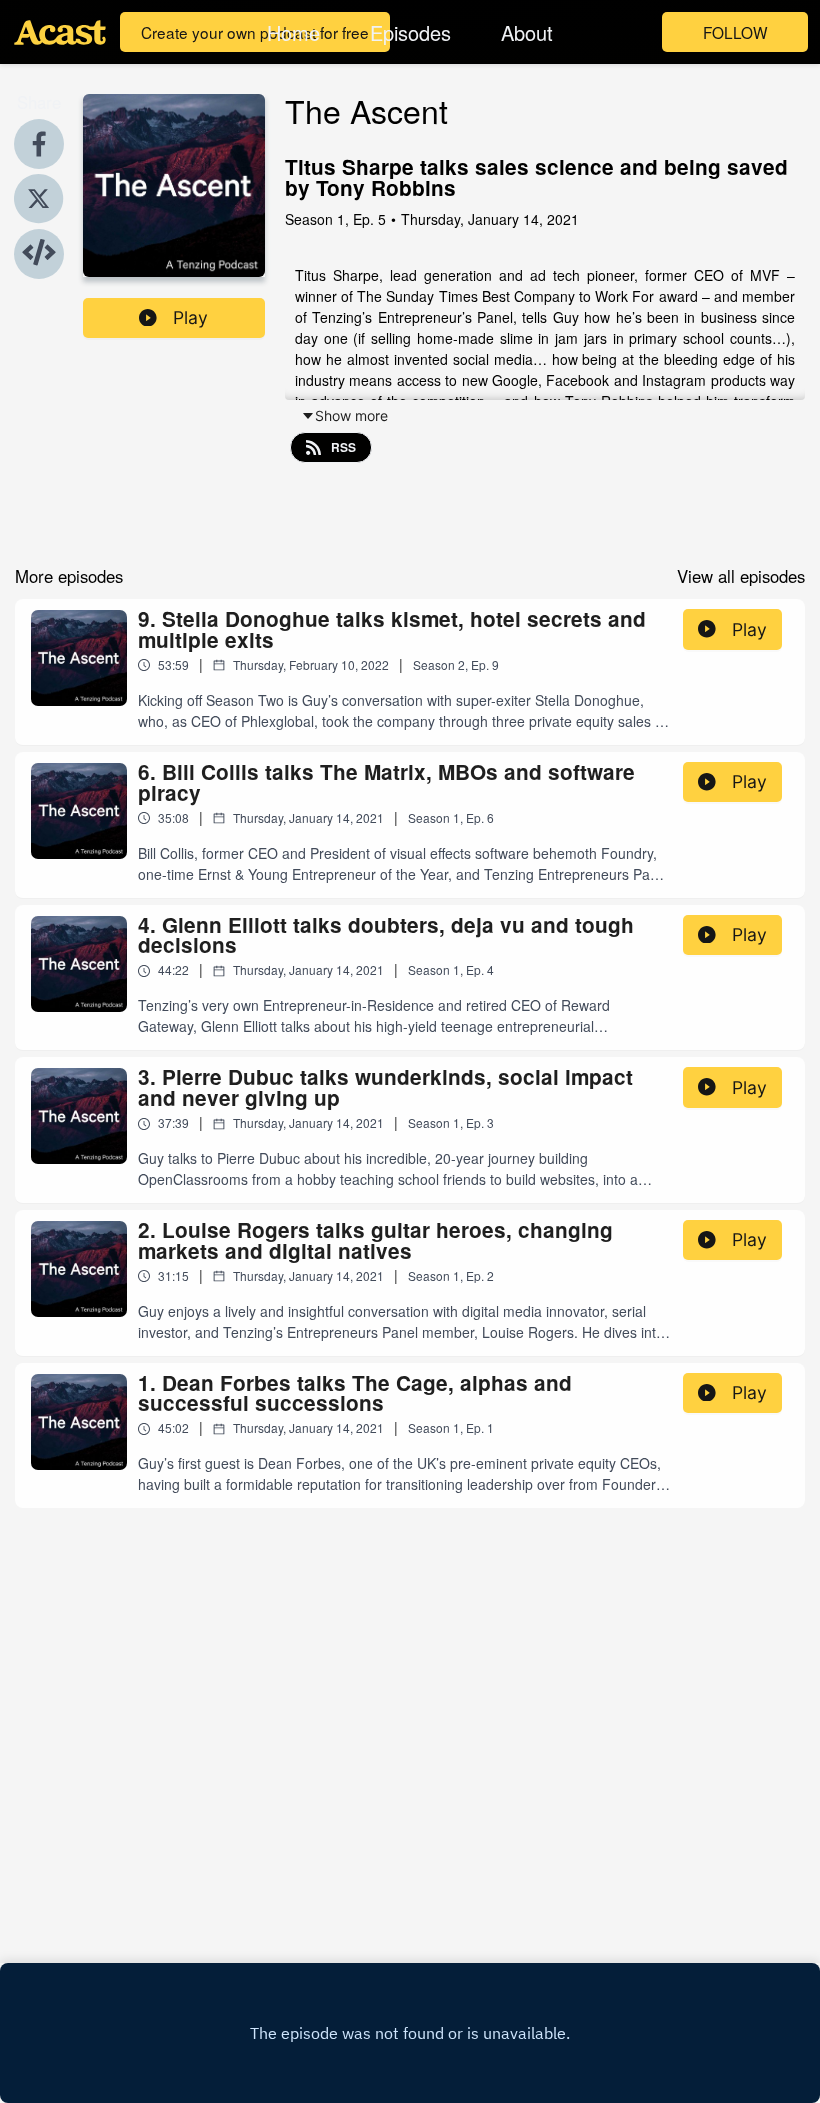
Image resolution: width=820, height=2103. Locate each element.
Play (190, 317)
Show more (351, 415)
